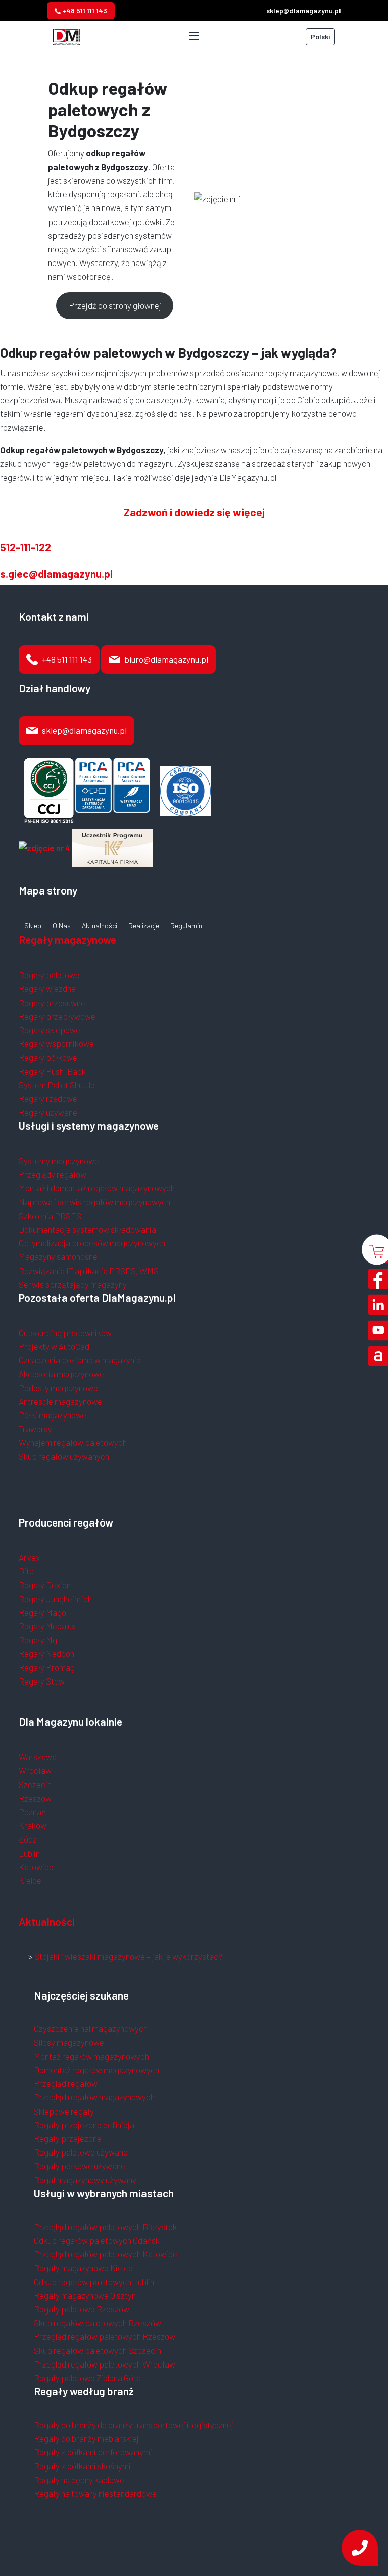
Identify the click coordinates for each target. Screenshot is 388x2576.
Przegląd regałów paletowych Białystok (105, 2227)
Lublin (29, 1853)
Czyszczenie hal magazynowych (91, 2028)
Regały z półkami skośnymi (82, 2466)
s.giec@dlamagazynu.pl (56, 574)
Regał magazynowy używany (85, 2180)
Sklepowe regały (64, 2111)
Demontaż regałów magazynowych (96, 2070)
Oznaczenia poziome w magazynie (80, 1360)
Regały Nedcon (46, 1653)
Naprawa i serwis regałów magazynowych (94, 1202)
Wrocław (35, 1770)
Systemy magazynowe (59, 1161)
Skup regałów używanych (64, 1456)
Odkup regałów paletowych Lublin (94, 2282)
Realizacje (144, 926)
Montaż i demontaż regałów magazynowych (97, 1188)
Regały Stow (42, 1681)
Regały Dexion (45, 1585)
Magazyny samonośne (58, 1256)
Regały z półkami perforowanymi (93, 2452)
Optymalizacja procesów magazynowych (92, 1243)
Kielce (30, 1880)
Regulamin (186, 926)
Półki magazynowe (53, 1415)
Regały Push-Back (52, 1071)
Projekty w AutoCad (54, 1346)
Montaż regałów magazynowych (91, 2056)
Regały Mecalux (47, 1626)
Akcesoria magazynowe (61, 1374)
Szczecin (35, 1784)
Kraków (33, 1825)
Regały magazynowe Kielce (83, 2268)
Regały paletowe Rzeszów (82, 2309)
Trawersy (35, 1429)
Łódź (28, 1839)
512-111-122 (26, 547)
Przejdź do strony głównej (115, 305)
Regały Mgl (39, 1640)
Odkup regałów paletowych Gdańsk (97, 2240)
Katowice (36, 1867)
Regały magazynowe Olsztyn (85, 2295)
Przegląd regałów (66, 2083)
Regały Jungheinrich (55, 1599)
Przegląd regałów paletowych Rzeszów (105, 2336)
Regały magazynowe (67, 940)
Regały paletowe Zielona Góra (87, 2378)
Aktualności (100, 926)
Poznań (32, 1812)
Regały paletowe (49, 975)
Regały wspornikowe (56, 1043)
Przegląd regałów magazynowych (94, 2097)
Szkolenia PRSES (50, 1216)
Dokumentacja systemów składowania (87, 1229)
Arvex (29, 1557)
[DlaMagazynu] (66, 35)
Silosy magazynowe (69, 2042)
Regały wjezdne (47, 988)
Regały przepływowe (57, 1016)
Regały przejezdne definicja (84, 2125)
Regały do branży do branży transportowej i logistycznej (134, 2425)
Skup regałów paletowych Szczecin (98, 2350)
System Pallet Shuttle (57, 1085)
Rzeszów (35, 1798)
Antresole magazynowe (60, 1401)
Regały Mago (42, 1612)
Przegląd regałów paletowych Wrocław (105, 2364)
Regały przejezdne (68, 2138)
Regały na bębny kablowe (79, 2480)
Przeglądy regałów (53, 1174)
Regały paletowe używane (81, 2152)
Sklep (33, 926)
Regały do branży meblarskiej (86, 2438)
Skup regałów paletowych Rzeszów (98, 2323)
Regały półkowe (48, 1057)
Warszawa (38, 1757)
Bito (26, 1571)
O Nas (62, 926)
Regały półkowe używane (80, 2166)
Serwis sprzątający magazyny (73, 1284)
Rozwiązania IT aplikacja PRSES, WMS (89, 1271)
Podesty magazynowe (58, 1388)
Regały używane (48, 1112)
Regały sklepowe (50, 1030)
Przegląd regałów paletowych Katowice (106, 2254)
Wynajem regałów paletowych (73, 1442)
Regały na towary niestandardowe (95, 2493)
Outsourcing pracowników (65, 1333)
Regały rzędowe (48, 1098)
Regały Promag (47, 1667)
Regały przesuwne (52, 1003)
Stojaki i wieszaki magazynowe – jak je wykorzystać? (128, 1956)
